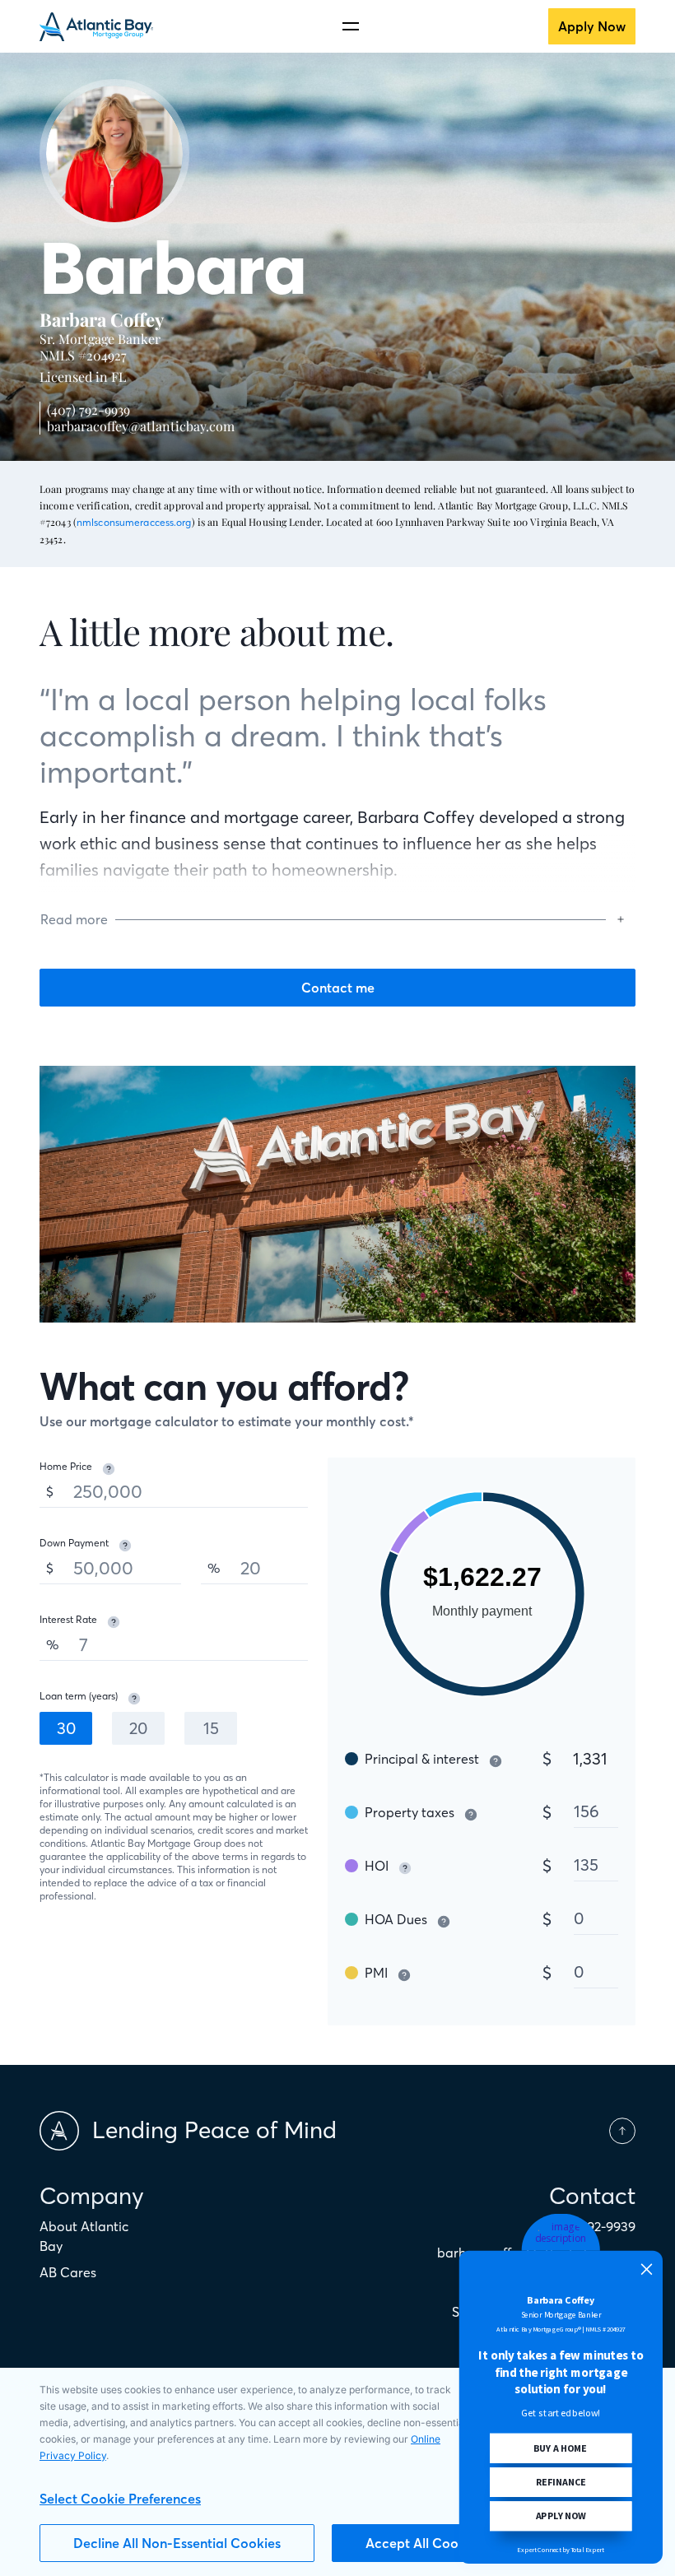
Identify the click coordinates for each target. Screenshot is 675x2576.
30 (66, 1728)
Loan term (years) (79, 1696)
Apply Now (592, 26)
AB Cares (68, 2272)
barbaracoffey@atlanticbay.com (141, 426)
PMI (376, 1973)
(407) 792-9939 (88, 409)
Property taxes (410, 1812)
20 (138, 1728)
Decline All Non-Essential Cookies (177, 2543)
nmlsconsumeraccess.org (134, 522)
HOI (377, 1866)
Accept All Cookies (424, 2543)
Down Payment (74, 1543)
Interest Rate (68, 1619)
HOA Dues (396, 1919)
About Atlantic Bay (84, 2236)
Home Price (66, 1466)
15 (211, 1728)
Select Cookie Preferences (120, 2499)
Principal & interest (422, 1759)
